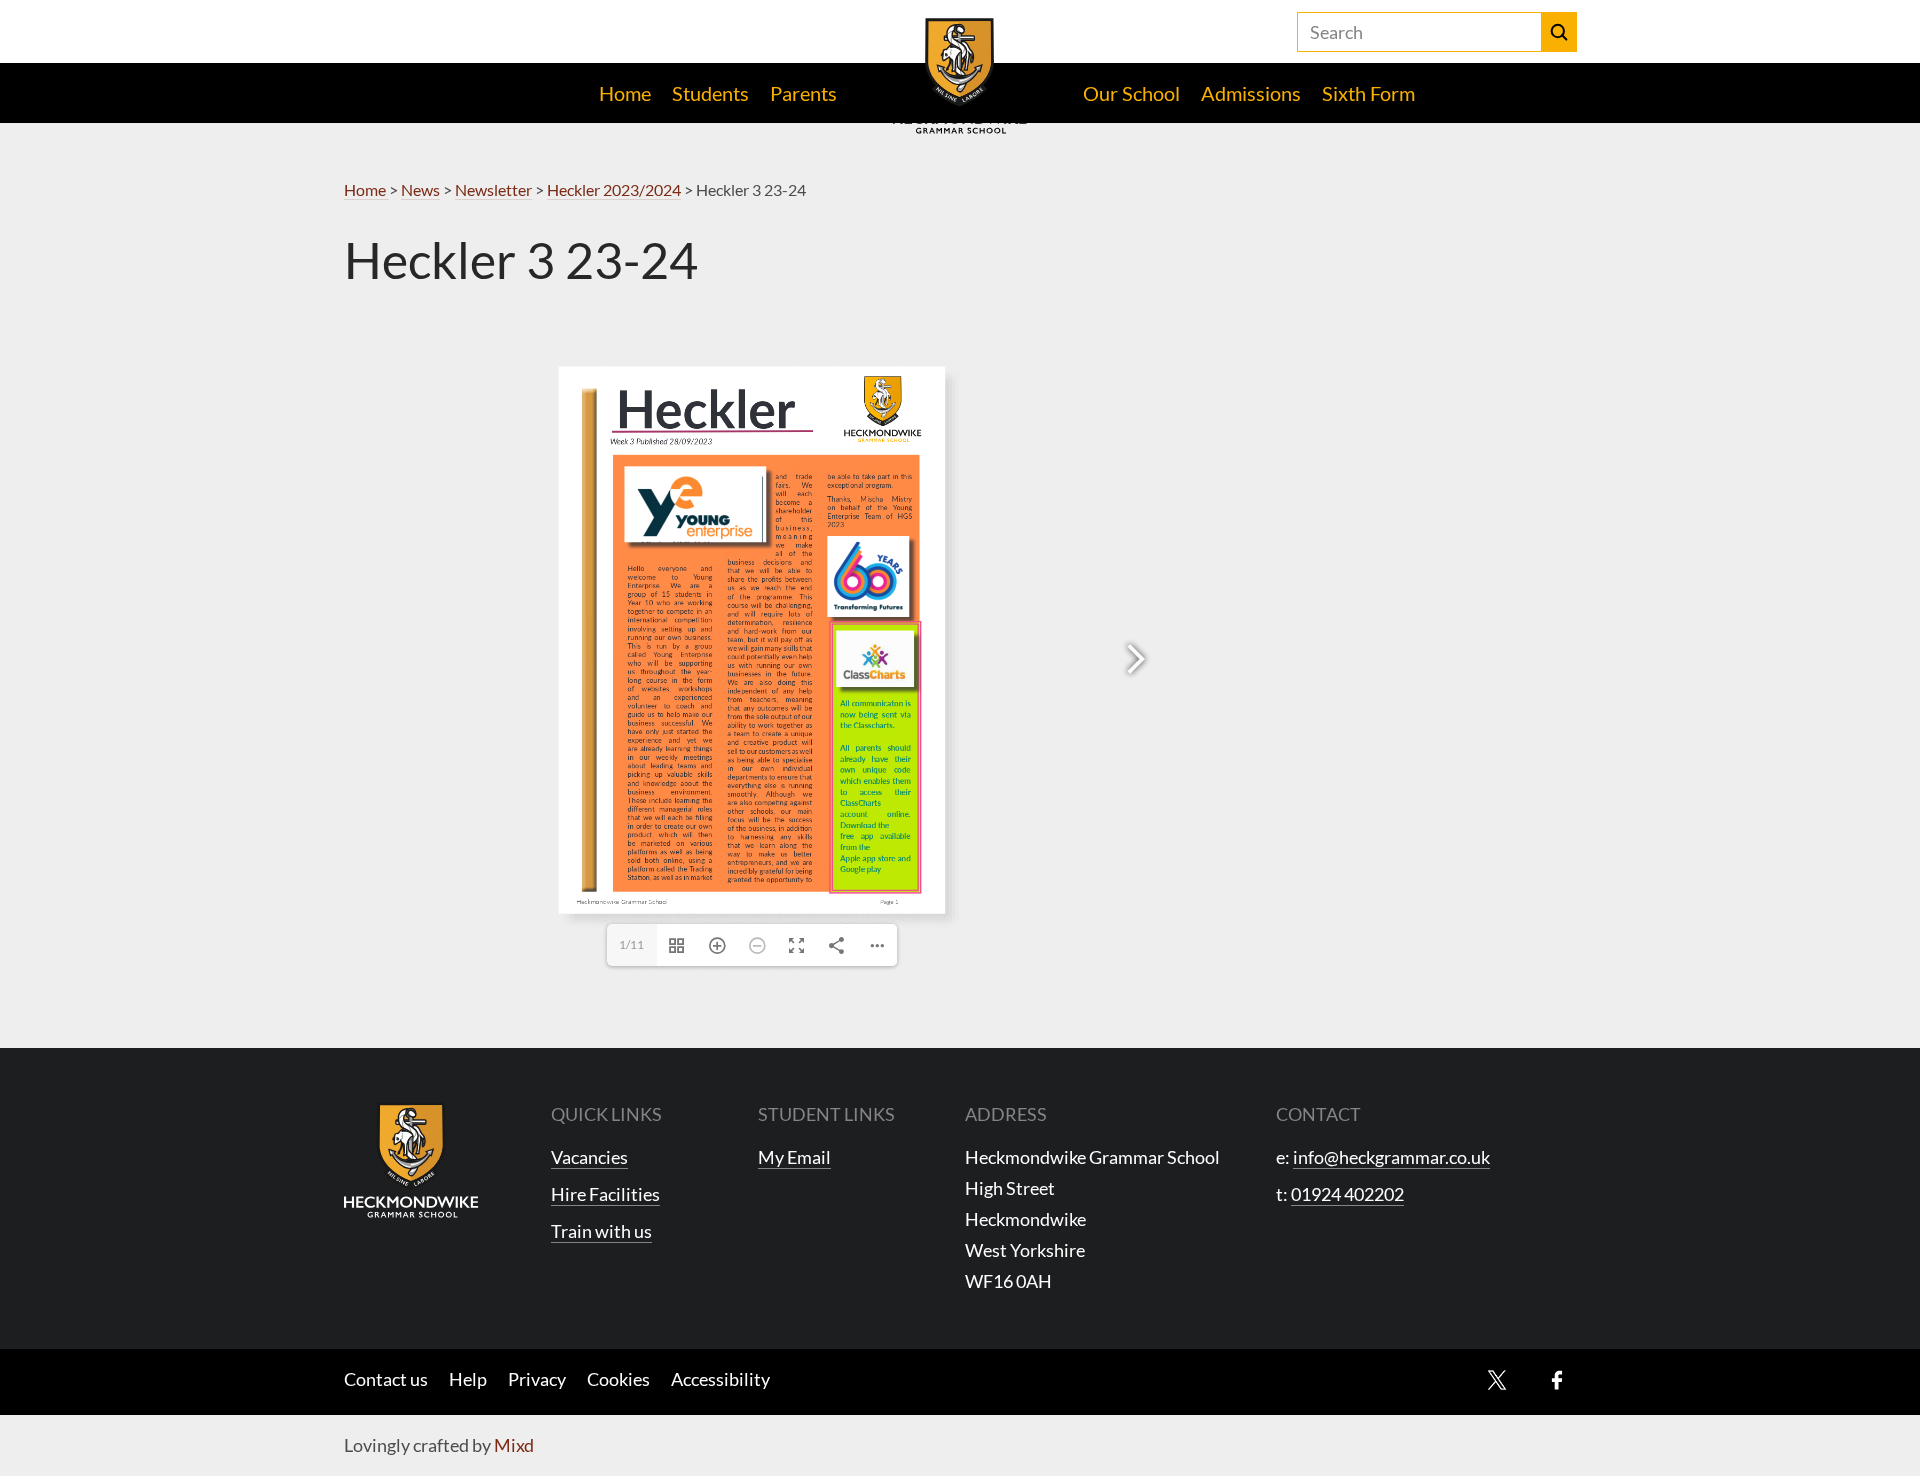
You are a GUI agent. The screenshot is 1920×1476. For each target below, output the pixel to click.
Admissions (1251, 93)
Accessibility (720, 1379)
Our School (1131, 93)
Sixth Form (1368, 93)
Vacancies (589, 1157)
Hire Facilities (605, 1194)
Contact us (386, 1379)
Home (625, 93)
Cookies (618, 1379)
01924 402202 (1347, 1194)
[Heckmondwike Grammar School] (960, 76)
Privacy (537, 1379)
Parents (803, 93)
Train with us (601, 1231)
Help (468, 1379)
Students (710, 93)
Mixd (514, 1445)
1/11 (631, 944)
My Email (794, 1157)
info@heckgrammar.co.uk (1391, 1157)
